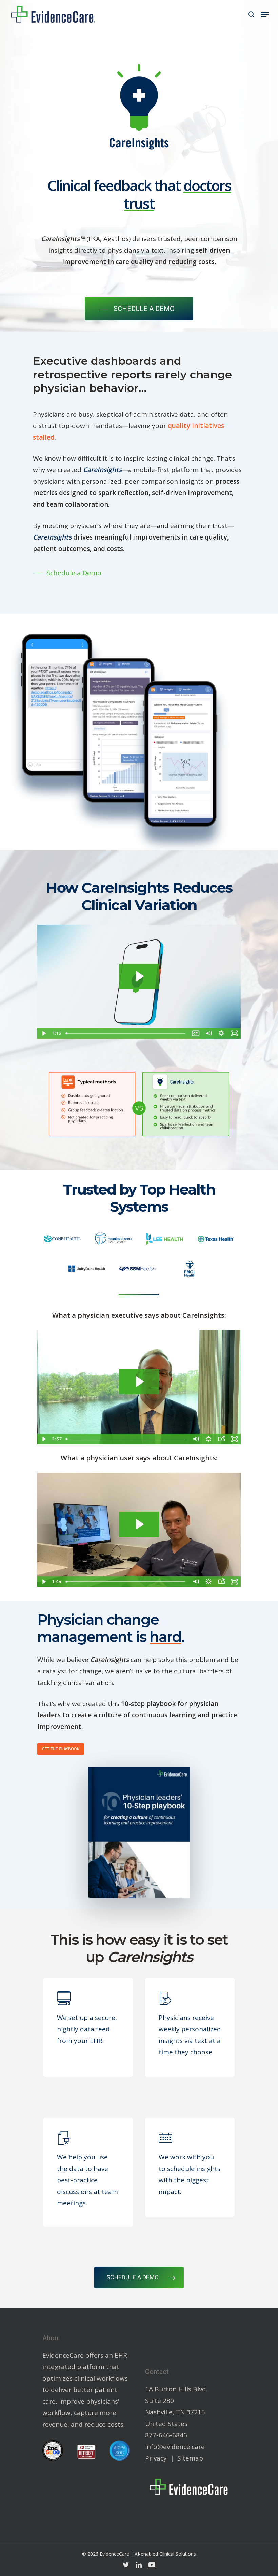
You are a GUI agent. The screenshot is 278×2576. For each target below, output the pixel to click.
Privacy (156, 2458)
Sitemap (190, 2458)
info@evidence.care (175, 2447)
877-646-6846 (166, 2435)
